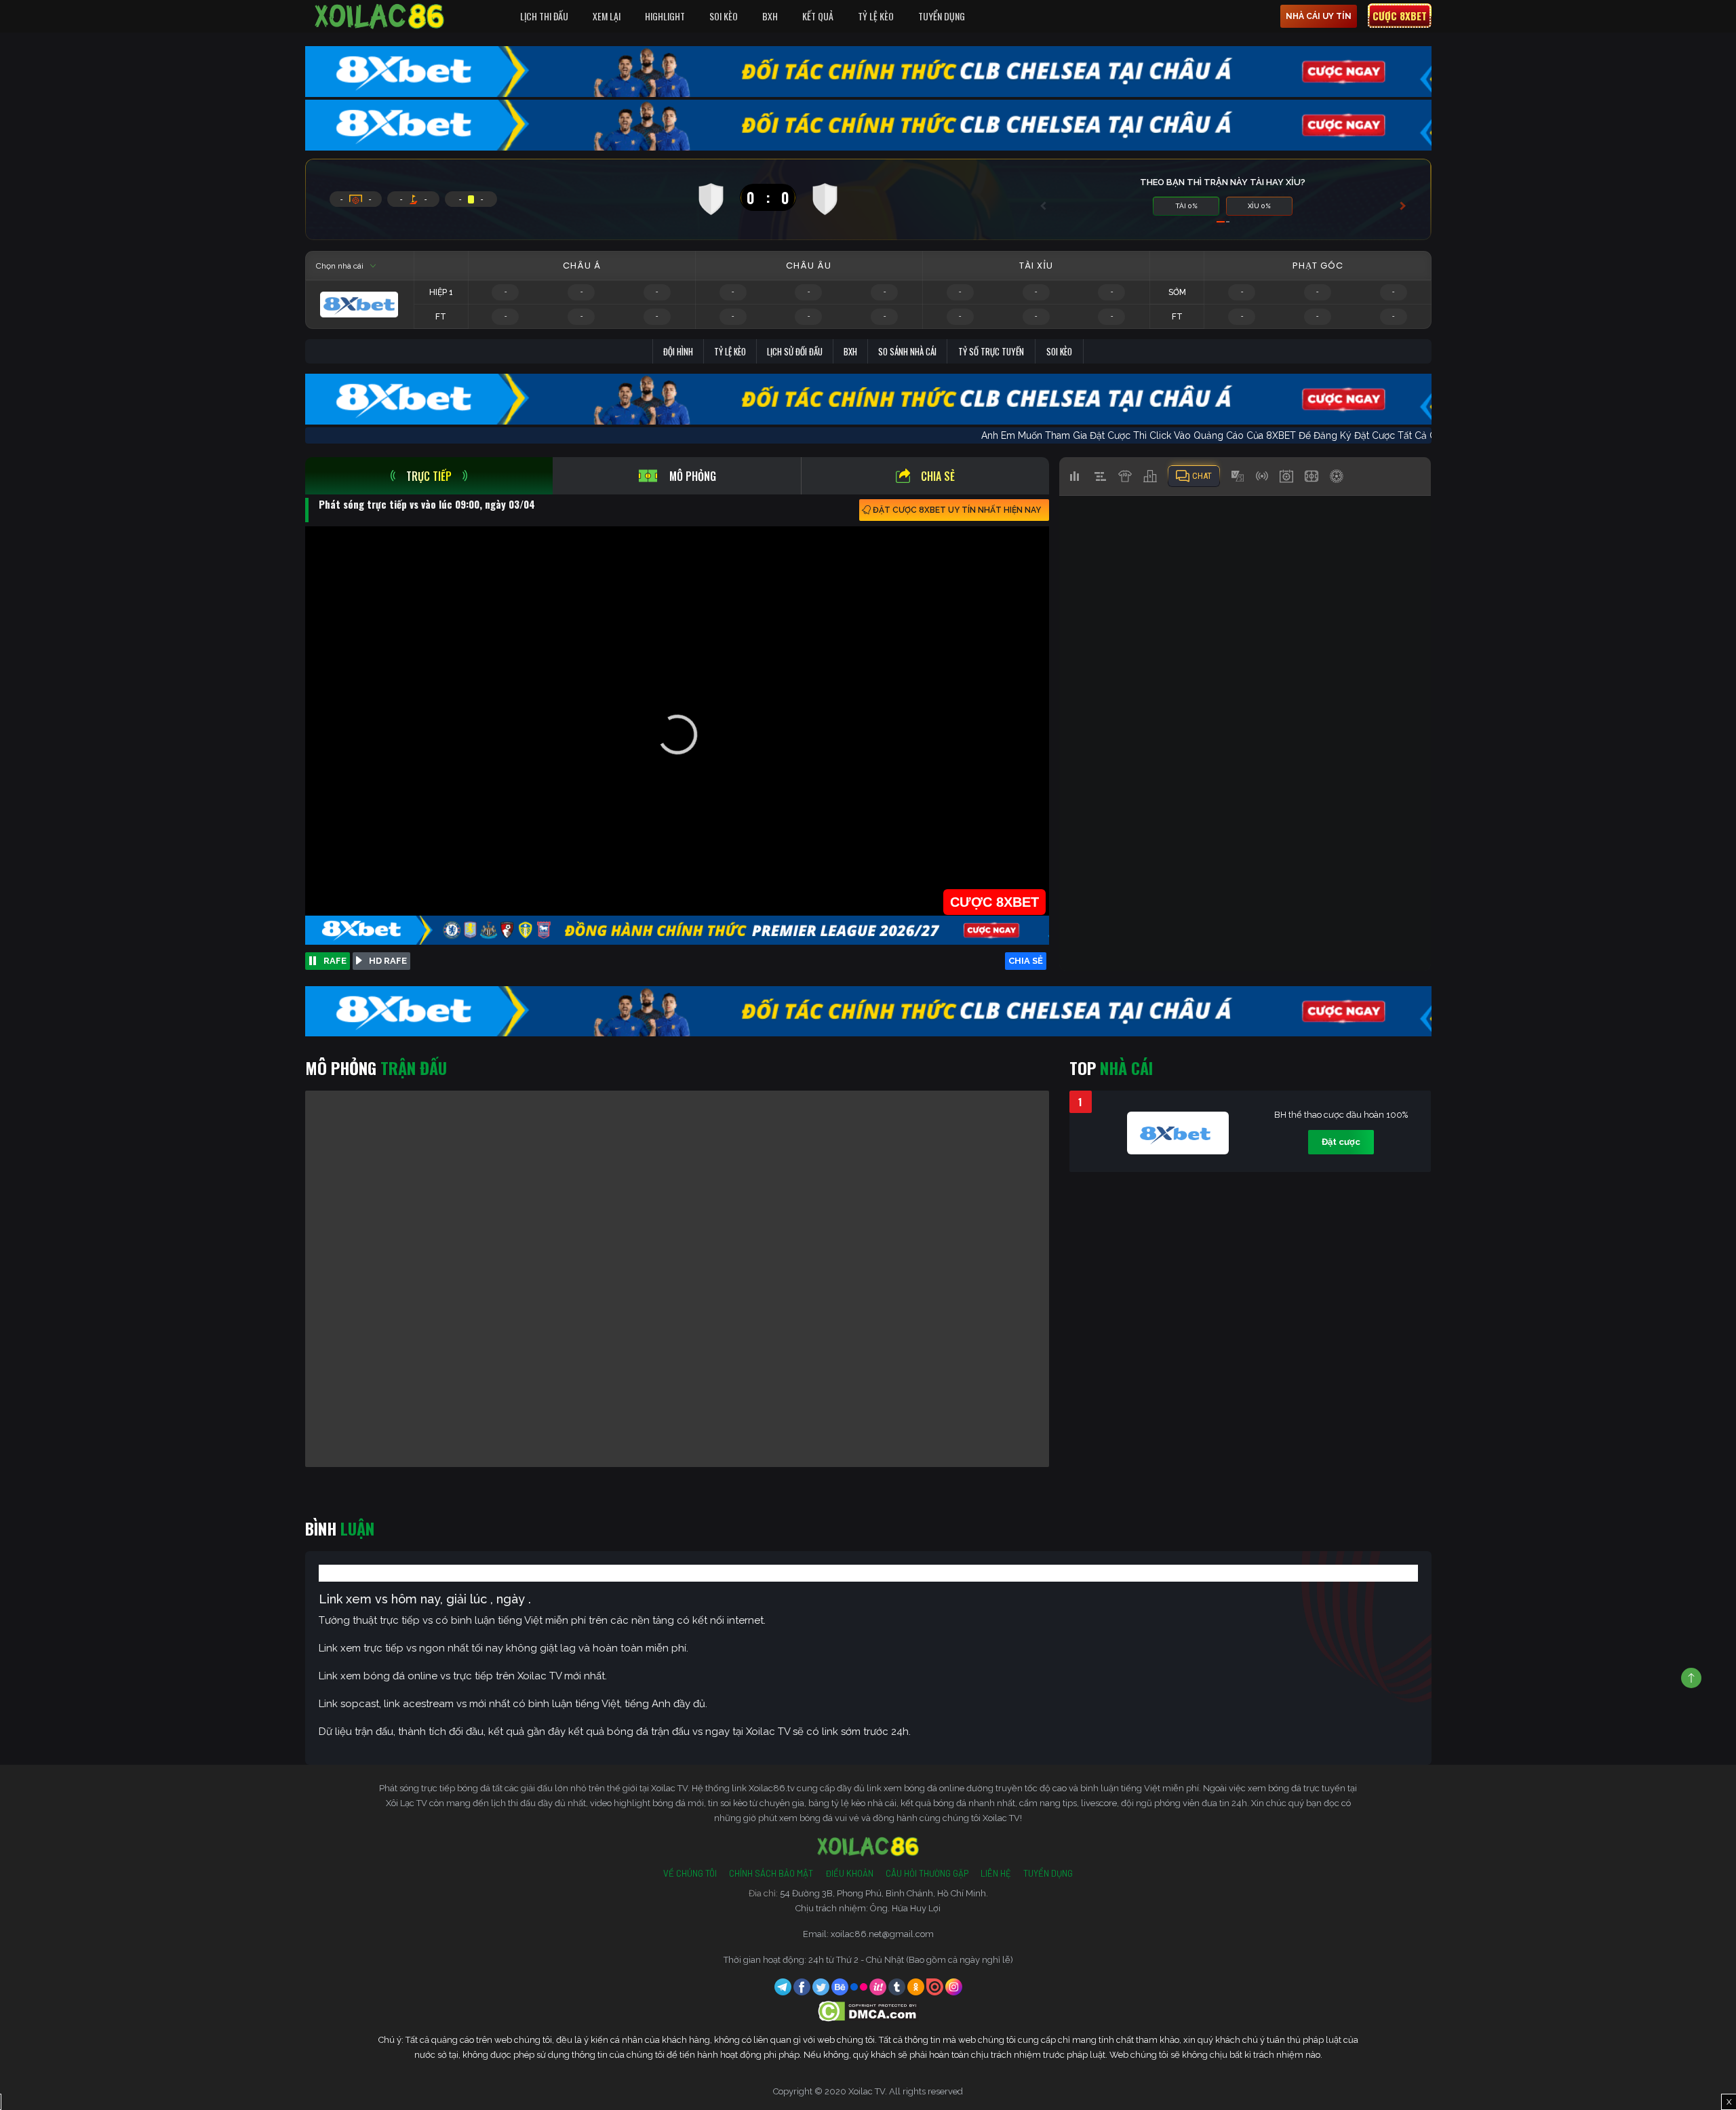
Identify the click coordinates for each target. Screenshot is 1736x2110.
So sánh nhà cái (907, 351)
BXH (770, 16)
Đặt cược (1341, 1142)
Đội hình (678, 351)
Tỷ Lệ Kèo (876, 16)
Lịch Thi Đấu (544, 16)
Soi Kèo (724, 16)
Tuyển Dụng (942, 16)
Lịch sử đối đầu (795, 351)
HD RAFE (388, 961)
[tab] (429, 476)
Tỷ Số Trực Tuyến (991, 351)
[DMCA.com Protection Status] (868, 2011)
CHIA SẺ (1026, 961)
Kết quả (818, 16)
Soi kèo (1059, 351)
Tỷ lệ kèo (730, 351)
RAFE (335, 961)
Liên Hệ (996, 1873)
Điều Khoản (849, 1873)
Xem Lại (607, 16)
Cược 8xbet (1400, 16)
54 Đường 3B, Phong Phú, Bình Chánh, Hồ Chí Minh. (884, 1893)
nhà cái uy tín (1319, 16)
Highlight (665, 16)
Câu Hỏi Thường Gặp (927, 1873)
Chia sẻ (938, 476)
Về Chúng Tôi (690, 1873)
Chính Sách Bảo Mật (771, 1873)
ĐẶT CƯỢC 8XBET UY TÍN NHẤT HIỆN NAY (957, 510)
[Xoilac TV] (380, 16)
